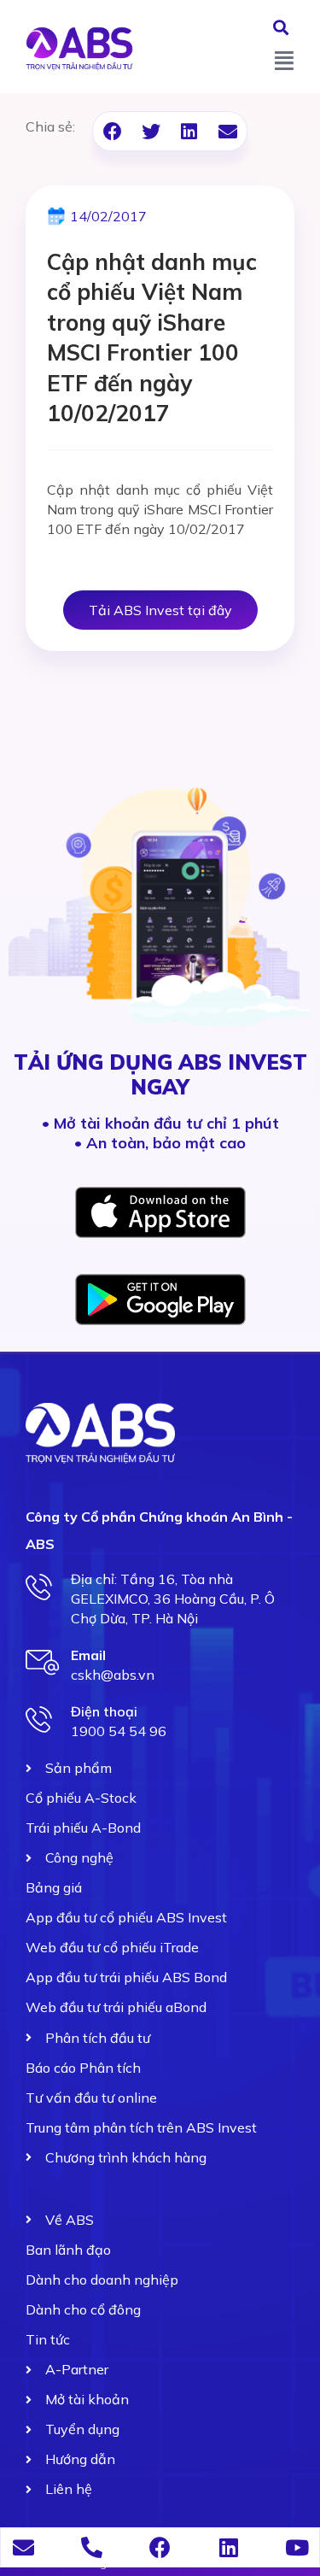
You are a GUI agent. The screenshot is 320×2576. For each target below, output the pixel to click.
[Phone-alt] (92, 2547)
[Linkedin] (228, 2547)
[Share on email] (227, 131)
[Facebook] (160, 2547)
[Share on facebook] (112, 131)
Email (88, 1655)
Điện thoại (104, 1711)
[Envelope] (23, 2547)
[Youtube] (297, 2547)
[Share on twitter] (151, 131)
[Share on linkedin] (189, 131)
